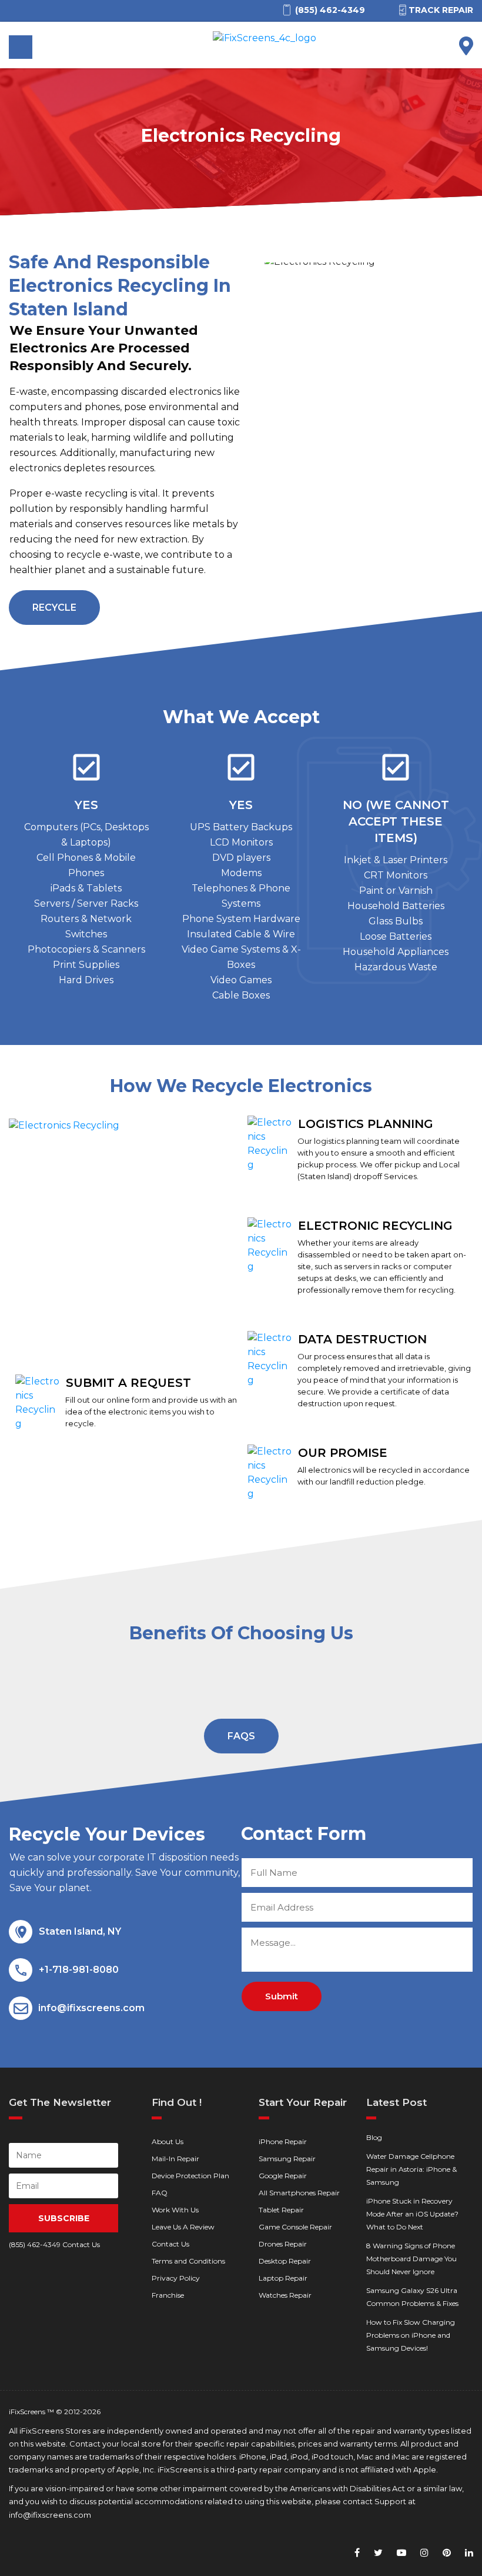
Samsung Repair (287, 2159)
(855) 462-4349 (35, 2244)
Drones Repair (283, 2244)
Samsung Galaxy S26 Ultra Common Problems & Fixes (412, 2297)
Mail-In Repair (175, 2159)
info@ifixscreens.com (91, 2008)
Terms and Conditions (188, 2261)
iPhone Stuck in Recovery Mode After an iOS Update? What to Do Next (412, 2214)
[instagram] (424, 2553)
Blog (374, 2137)
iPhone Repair (283, 2141)
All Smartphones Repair (299, 2193)
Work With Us (175, 2210)
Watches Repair (285, 2295)
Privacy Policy (176, 2278)
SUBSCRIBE (64, 2218)
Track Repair (441, 10)
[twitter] (378, 2553)
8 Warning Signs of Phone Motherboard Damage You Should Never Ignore (411, 2259)
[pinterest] (447, 2553)
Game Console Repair (295, 2227)
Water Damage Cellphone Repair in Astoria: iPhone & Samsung (411, 2169)
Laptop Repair (283, 2278)
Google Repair (283, 2176)
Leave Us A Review (183, 2227)
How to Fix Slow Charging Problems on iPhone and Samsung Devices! (411, 2335)
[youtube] (401, 2553)
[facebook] (357, 2553)
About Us (168, 2141)
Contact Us (170, 2244)
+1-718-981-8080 (79, 1970)
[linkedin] (469, 2553)
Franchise (168, 2295)
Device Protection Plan (190, 2176)
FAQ (160, 2193)
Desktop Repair (285, 2261)
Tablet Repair (281, 2210)
